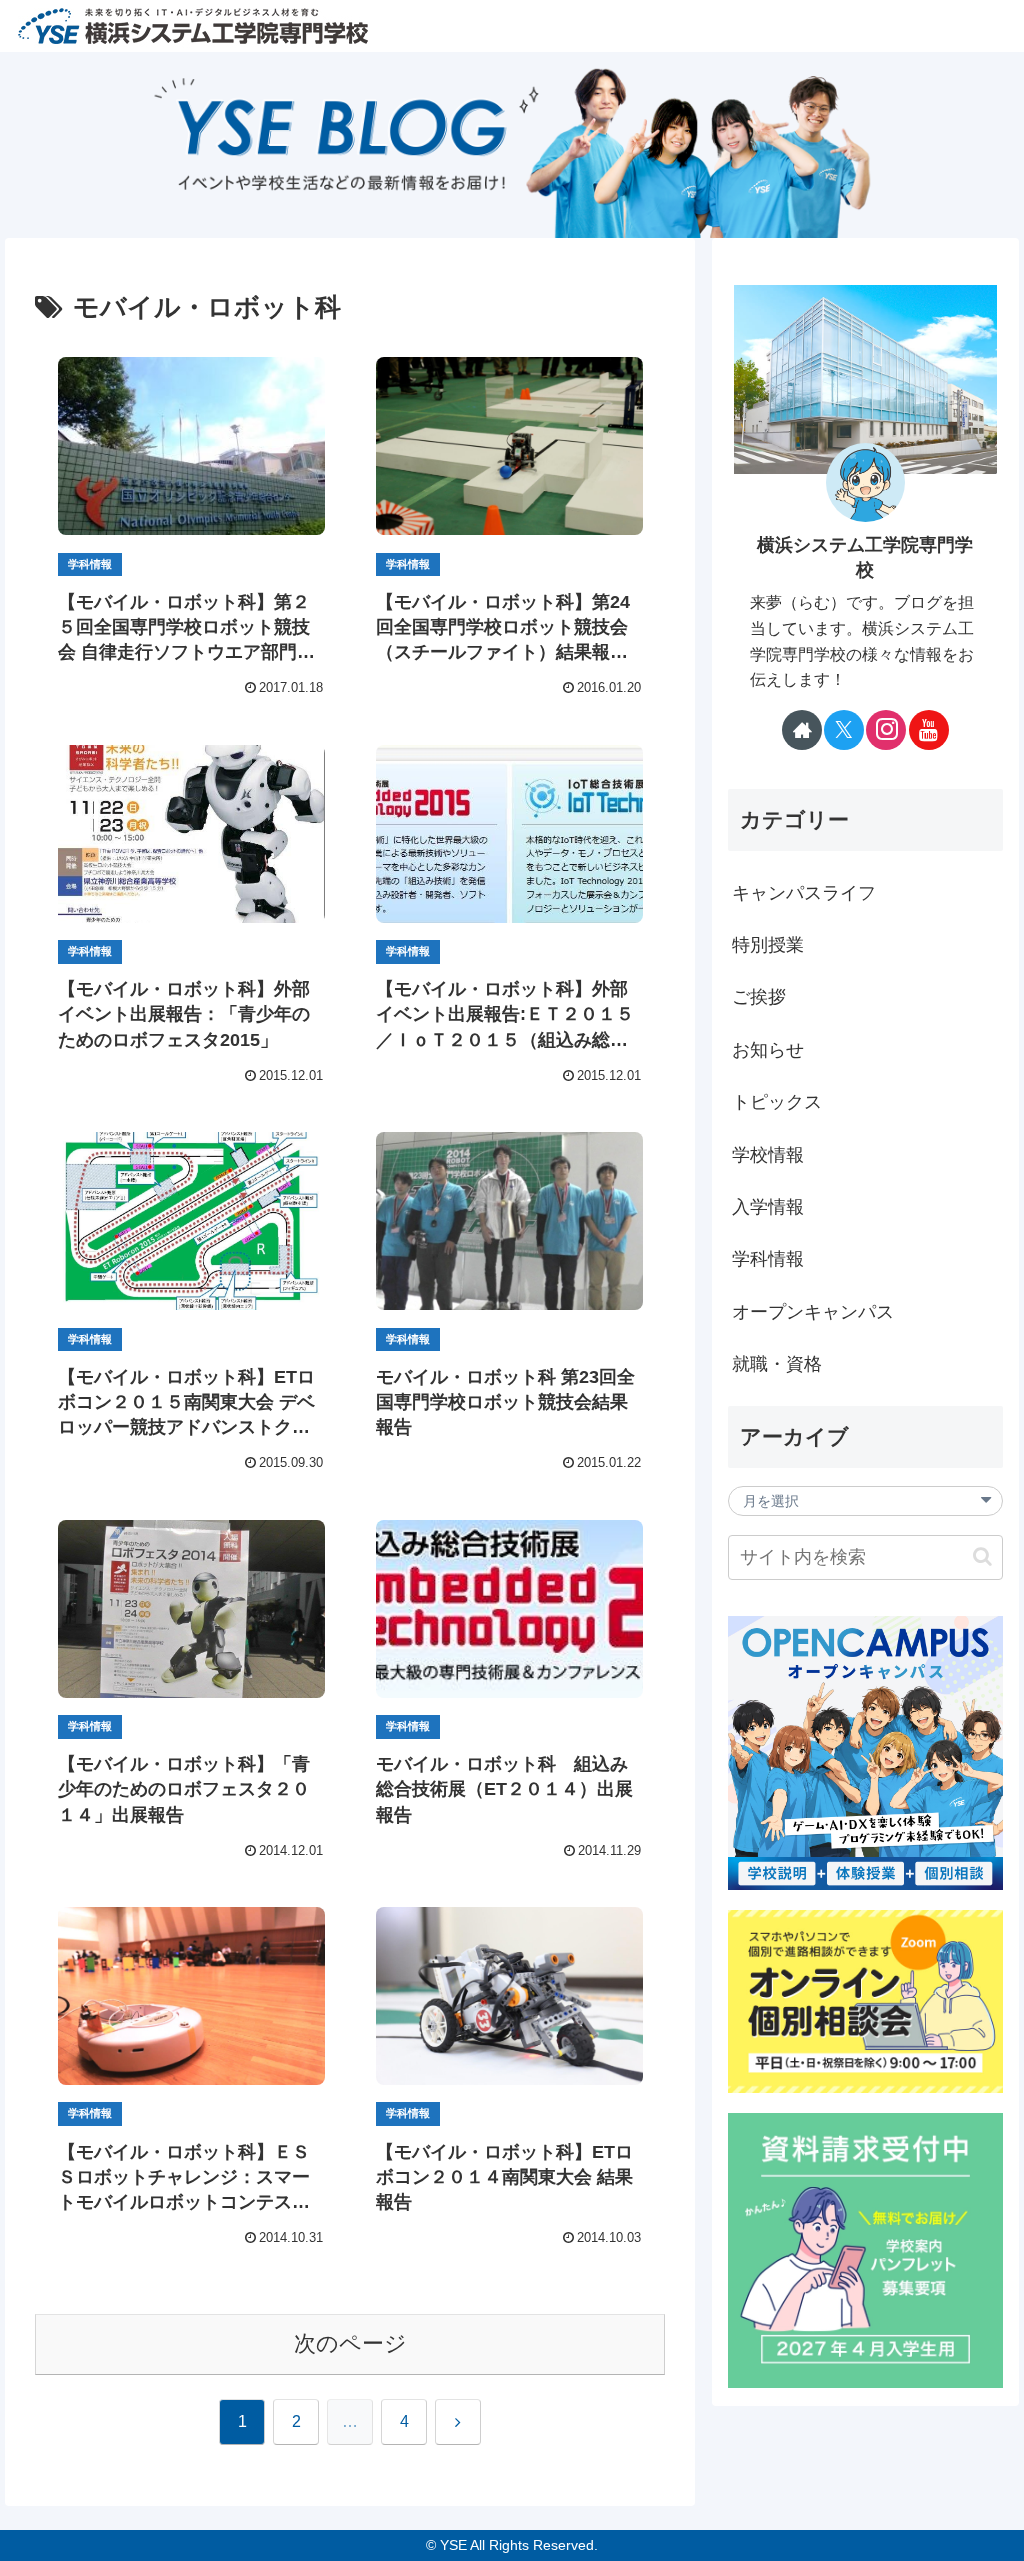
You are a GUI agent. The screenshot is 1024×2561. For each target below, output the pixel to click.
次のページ (350, 2343)
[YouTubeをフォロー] (929, 730)
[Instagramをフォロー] (886, 730)
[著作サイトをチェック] (802, 730)
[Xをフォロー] (844, 730)
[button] (982, 1556)
